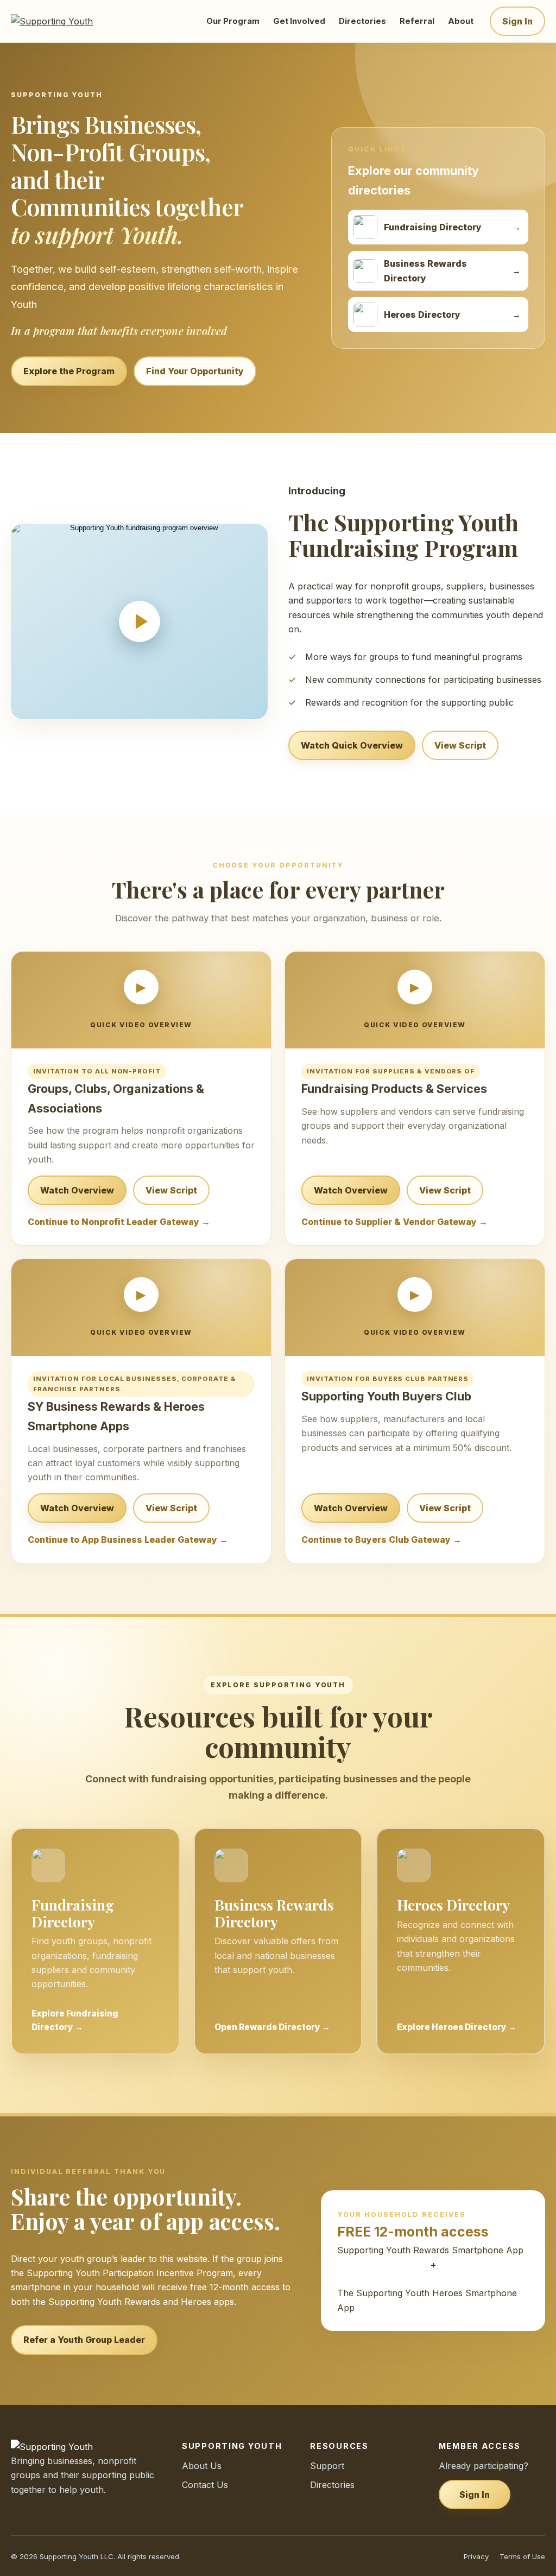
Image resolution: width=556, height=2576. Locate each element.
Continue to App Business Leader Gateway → (128, 1540)
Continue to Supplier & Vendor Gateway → (394, 1222)
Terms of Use (522, 2556)
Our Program (233, 21)
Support (327, 2466)
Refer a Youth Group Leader (84, 2340)
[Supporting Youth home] (67, 21)
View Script (460, 745)
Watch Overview (77, 1190)
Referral (417, 21)
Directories (362, 21)
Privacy (476, 2556)
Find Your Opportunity (195, 371)
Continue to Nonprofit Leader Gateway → (119, 1222)
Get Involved (299, 21)
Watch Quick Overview (352, 745)
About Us (202, 2466)
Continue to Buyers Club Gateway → (381, 1540)
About (461, 21)
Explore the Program (69, 371)
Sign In (517, 21)
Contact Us (205, 2485)
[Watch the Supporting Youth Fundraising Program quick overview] (139, 621)
